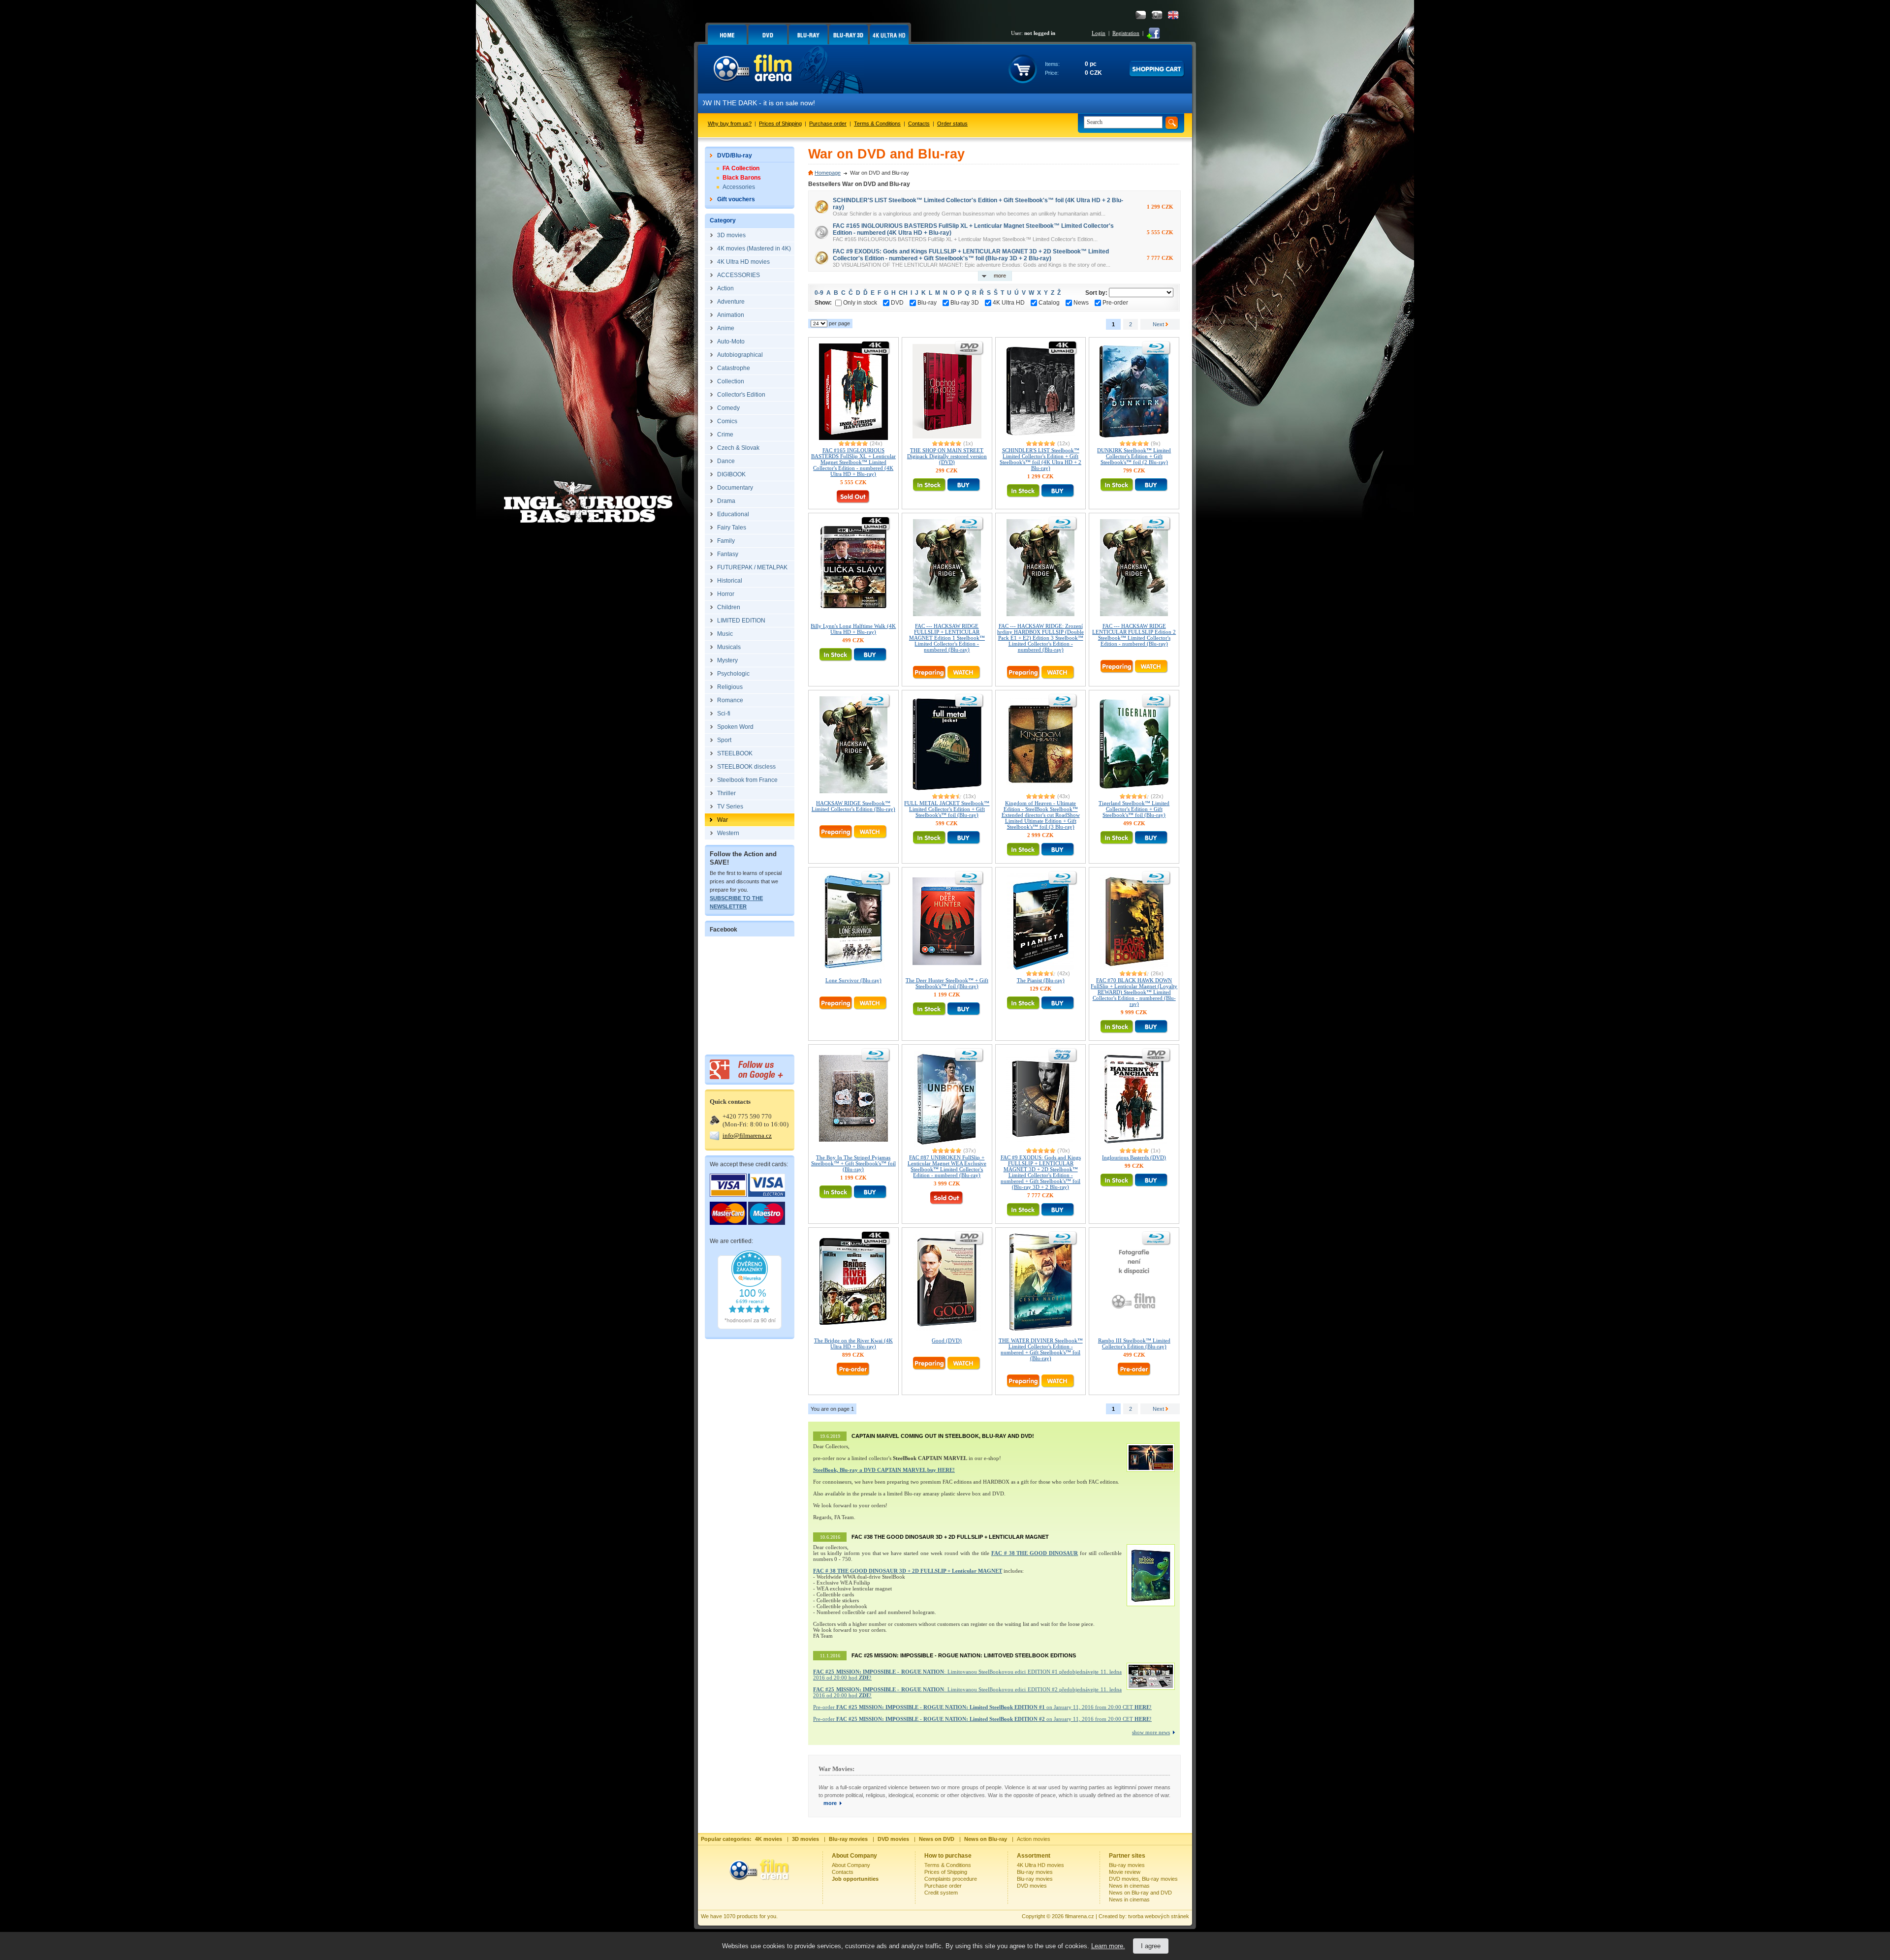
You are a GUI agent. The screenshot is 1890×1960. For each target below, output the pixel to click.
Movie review (1125, 1872)
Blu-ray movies (1035, 1872)
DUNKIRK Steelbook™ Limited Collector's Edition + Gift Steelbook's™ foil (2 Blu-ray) (1134, 456)
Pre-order (1115, 303)
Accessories (739, 187)
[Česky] (1141, 15)
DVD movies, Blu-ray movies (1143, 1879)
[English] (1173, 15)
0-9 (819, 293)
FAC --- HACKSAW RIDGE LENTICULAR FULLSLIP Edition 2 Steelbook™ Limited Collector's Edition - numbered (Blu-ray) (1134, 635)
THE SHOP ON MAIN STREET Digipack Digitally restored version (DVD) (947, 456)
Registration (1126, 33)
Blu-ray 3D (965, 303)
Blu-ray (927, 303)
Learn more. (1108, 1946)
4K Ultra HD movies (1040, 1865)
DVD (897, 303)
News (1081, 303)
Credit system (941, 1893)
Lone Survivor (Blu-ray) (853, 980)
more (830, 1803)
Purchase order (828, 124)
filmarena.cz (1080, 1916)
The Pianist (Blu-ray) (1041, 980)
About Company (851, 1865)
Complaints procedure (951, 1879)
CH (903, 293)
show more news (1151, 1732)
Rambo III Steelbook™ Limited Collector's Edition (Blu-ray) (1134, 1343)
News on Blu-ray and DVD (1140, 1893)
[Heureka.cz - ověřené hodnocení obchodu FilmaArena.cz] (750, 1327)
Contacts (919, 124)
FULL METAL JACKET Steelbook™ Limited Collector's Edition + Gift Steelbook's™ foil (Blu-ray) (947, 809)
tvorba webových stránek (1159, 1916)
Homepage (828, 173)
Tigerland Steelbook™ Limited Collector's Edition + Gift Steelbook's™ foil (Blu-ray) (1134, 809)
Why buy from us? (730, 124)
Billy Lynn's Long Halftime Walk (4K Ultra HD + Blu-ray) (853, 629)
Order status (952, 124)
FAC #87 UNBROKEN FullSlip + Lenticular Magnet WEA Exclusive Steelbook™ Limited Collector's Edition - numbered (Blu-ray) (947, 1166)
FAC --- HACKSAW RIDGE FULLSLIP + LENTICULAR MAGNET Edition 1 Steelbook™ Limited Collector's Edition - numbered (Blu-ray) (947, 638)
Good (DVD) (947, 1340)
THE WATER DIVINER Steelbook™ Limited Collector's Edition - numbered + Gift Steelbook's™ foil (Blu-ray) (1041, 1349)
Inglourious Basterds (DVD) (1134, 1157)
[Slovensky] (1157, 15)
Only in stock (860, 303)
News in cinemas (1129, 1886)
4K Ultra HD (1009, 303)
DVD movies (1032, 1886)
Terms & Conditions (877, 124)
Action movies (1034, 1839)
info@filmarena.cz (747, 1136)
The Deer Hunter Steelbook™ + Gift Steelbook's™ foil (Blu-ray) (947, 983)
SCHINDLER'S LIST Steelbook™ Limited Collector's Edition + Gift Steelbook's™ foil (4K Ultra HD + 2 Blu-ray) (1040, 459)
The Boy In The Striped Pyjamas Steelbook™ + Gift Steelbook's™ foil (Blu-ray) (853, 1163)
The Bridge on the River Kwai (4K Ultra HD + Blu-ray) (853, 1343)
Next (1159, 324)
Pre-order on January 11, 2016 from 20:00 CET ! (982, 1707)
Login (1099, 33)
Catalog (1049, 303)
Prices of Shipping (780, 124)
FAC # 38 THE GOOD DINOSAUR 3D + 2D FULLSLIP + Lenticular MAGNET (908, 1571)
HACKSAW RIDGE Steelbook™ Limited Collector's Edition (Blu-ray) (853, 806)
